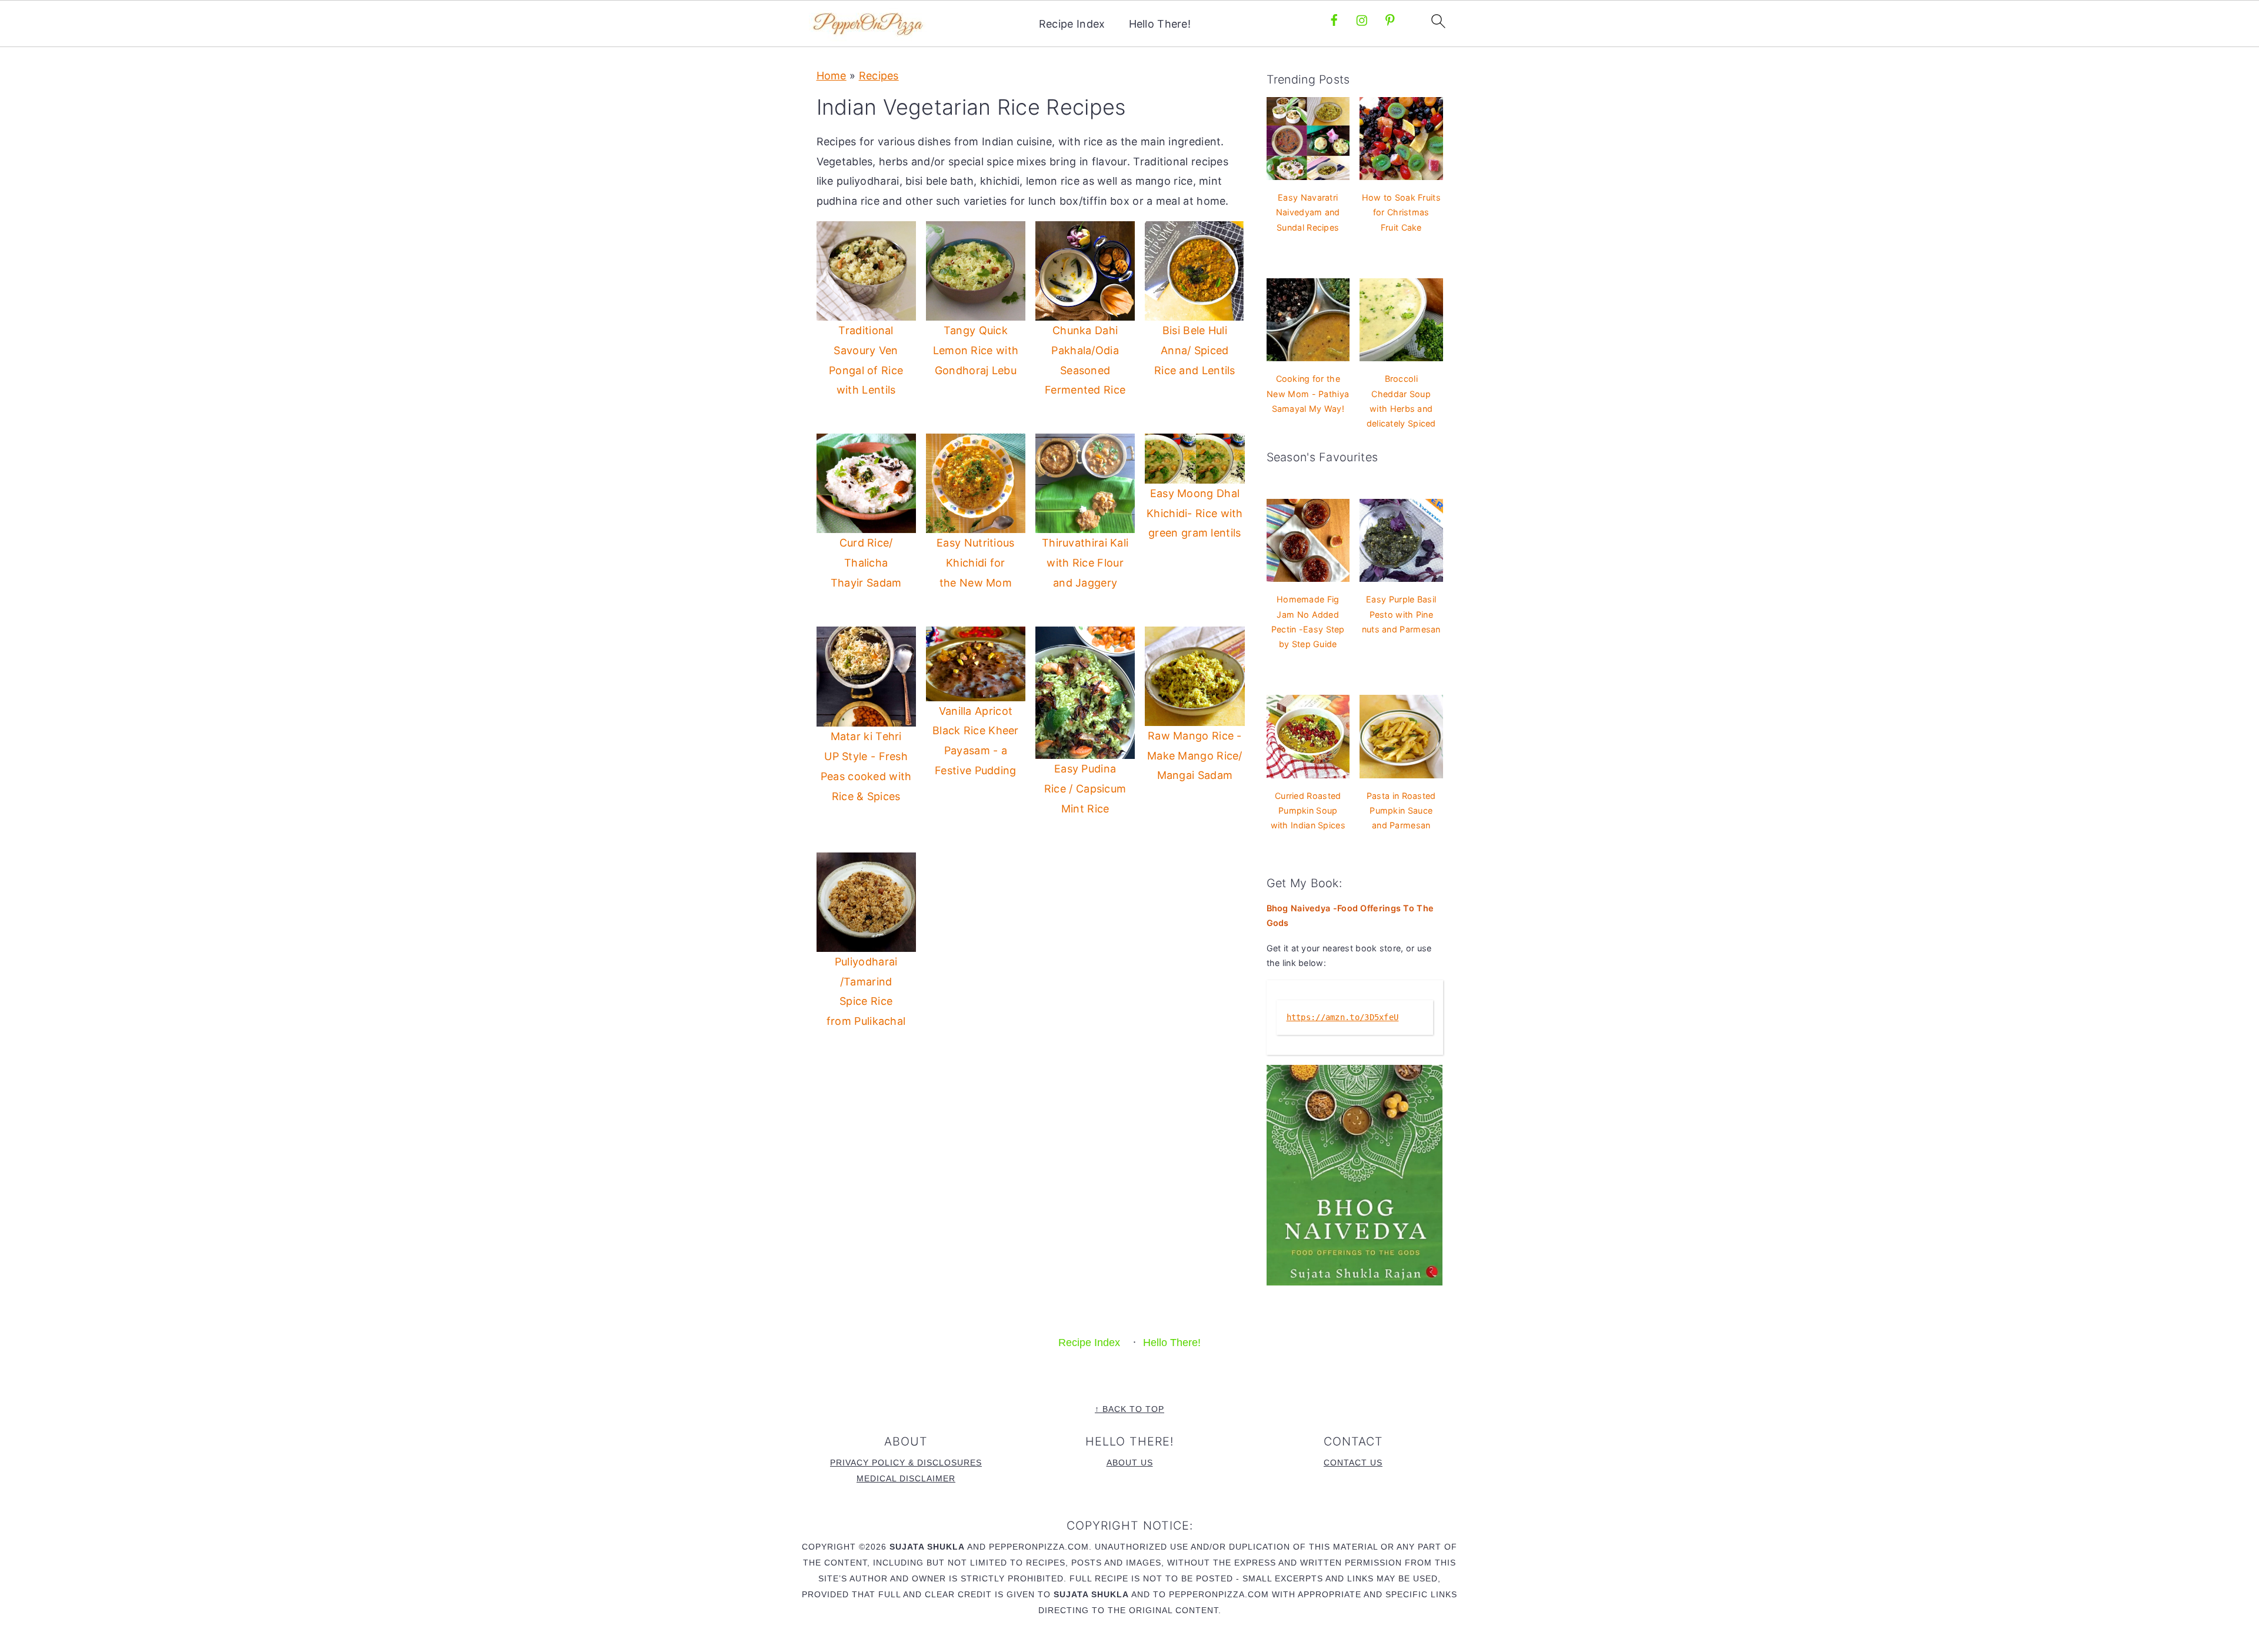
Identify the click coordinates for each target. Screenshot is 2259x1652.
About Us (1130, 1463)
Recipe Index (1072, 24)
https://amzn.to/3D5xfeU (1343, 1017)
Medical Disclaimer (906, 1478)
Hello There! (1160, 24)
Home (832, 76)
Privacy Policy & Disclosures (906, 1463)
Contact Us (1353, 1463)
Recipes (879, 76)
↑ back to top (1129, 1409)
